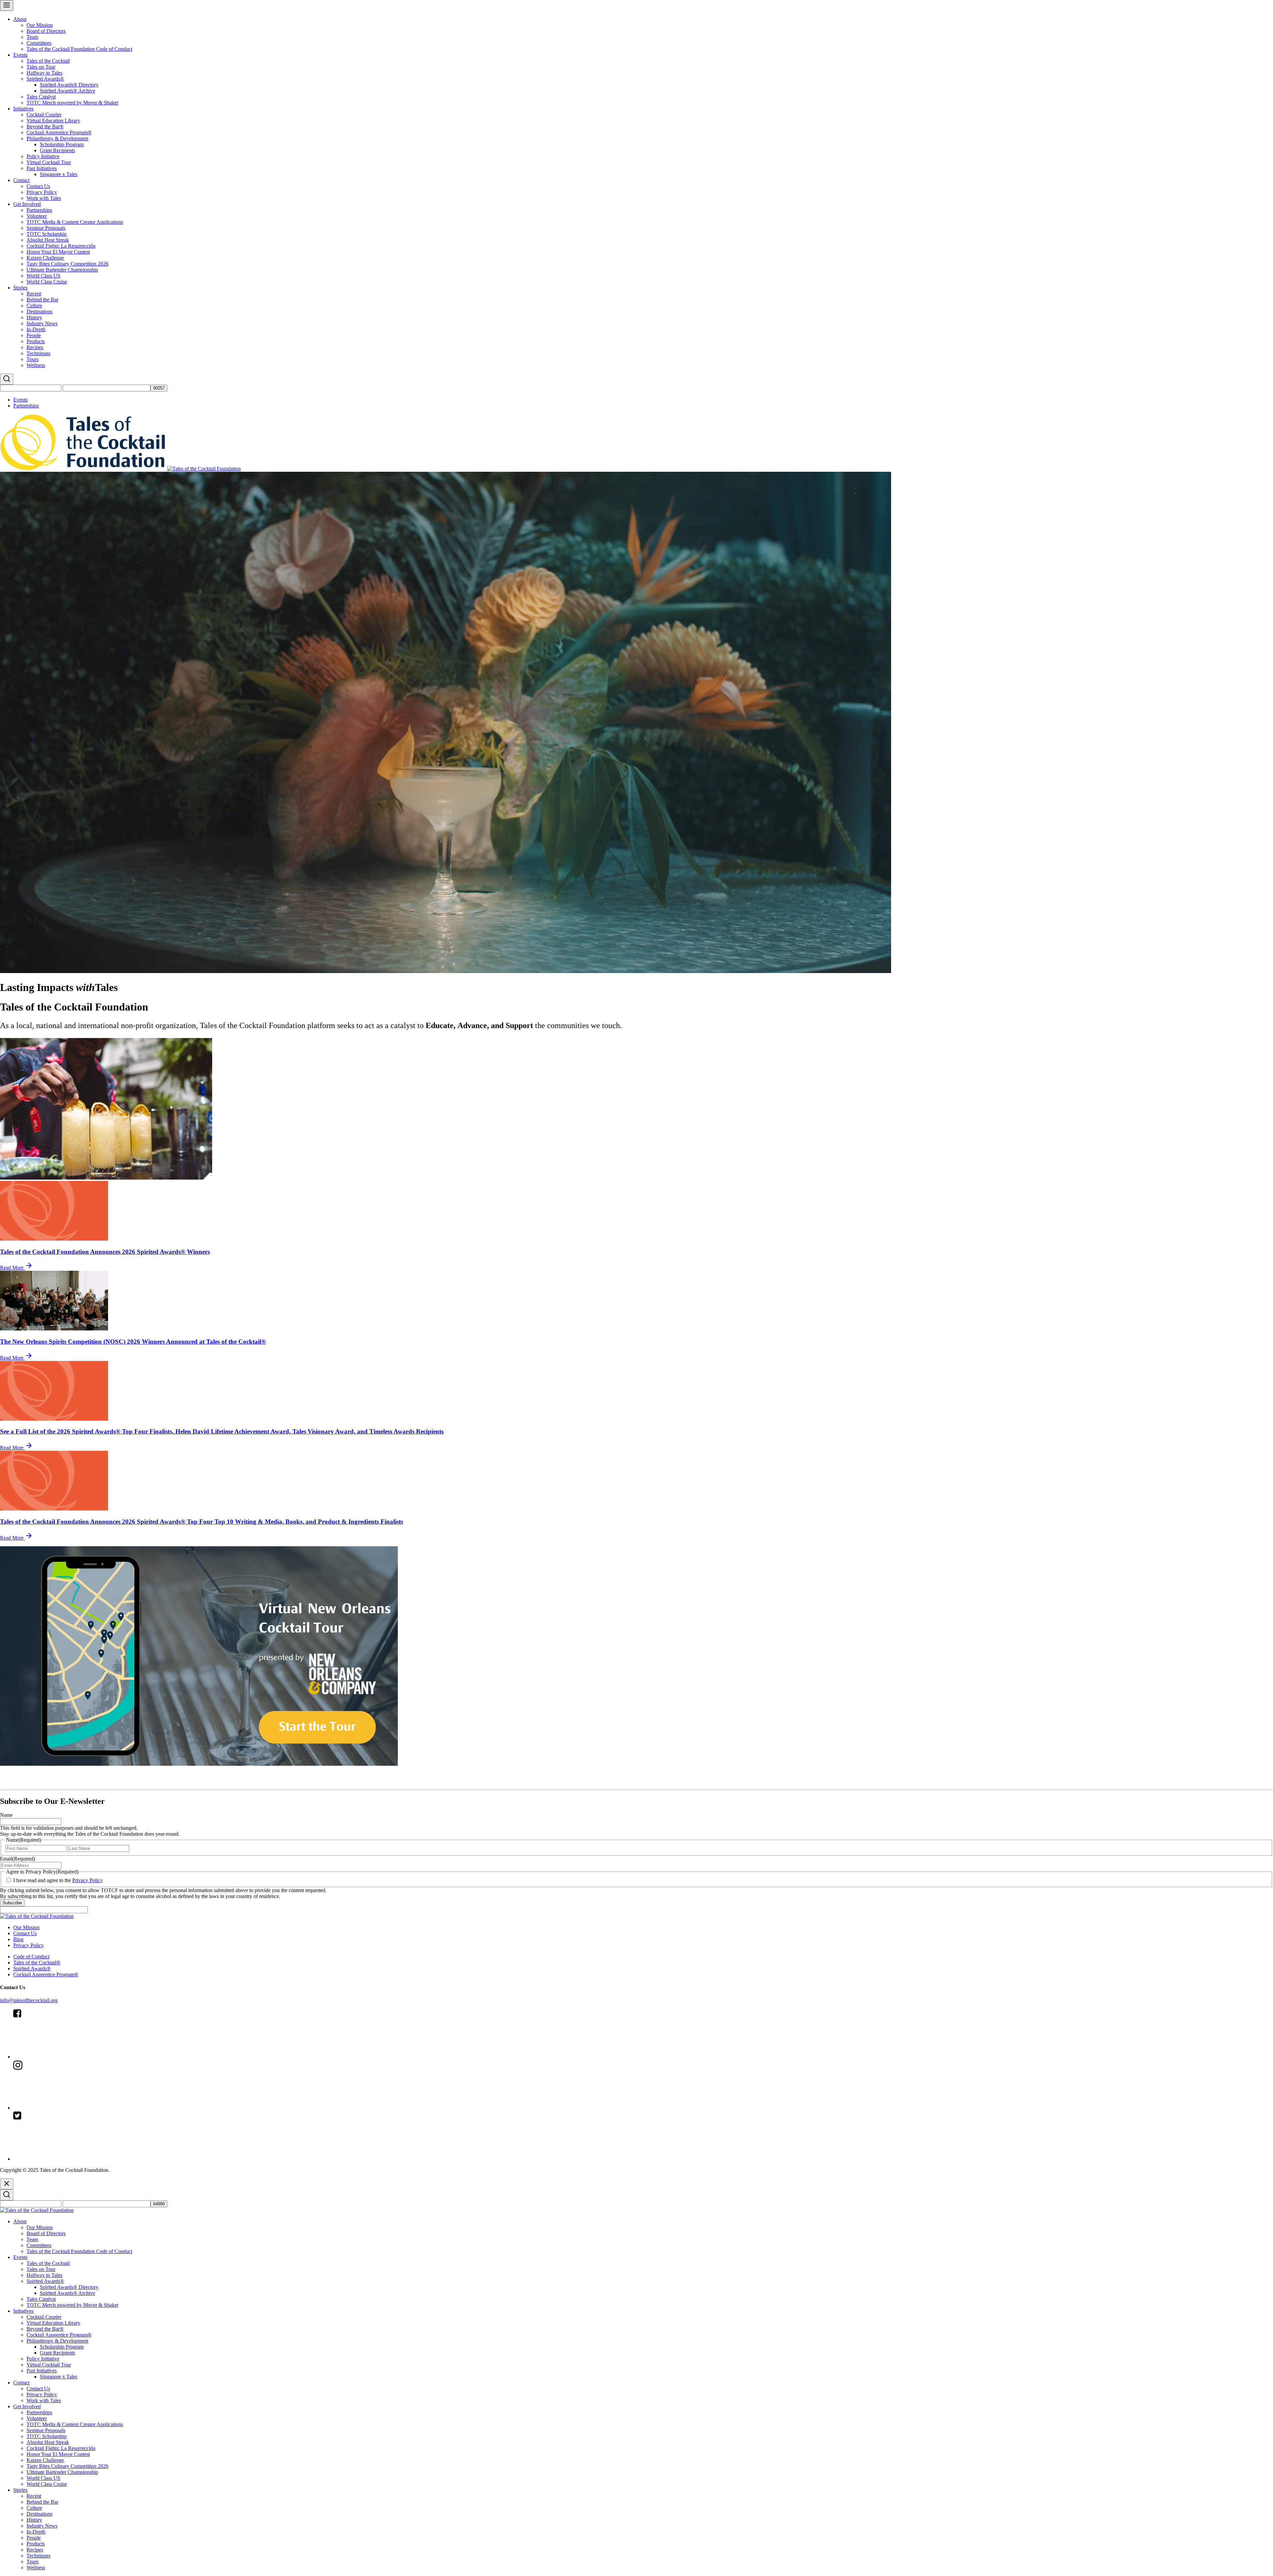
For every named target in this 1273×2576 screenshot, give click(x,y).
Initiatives (23, 109)
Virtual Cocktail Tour (49, 162)
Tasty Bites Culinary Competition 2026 (67, 264)
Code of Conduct (31, 1957)
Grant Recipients (57, 150)
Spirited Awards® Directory (69, 85)
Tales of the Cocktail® (37, 1963)
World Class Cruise (47, 282)
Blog (18, 1939)
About (20, 19)
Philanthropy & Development (57, 138)
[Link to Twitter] (63, 2159)
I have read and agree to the (58, 1880)
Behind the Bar (42, 300)
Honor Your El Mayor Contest (58, 252)
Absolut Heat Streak (48, 240)
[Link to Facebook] (63, 2057)
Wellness (36, 365)
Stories (20, 288)
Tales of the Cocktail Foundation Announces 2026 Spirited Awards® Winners (105, 1252)
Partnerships (39, 210)
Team (32, 37)
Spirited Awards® (45, 79)
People (34, 335)
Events (20, 55)
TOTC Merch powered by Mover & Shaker (72, 103)
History (34, 317)
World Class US (43, 276)
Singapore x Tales (59, 174)
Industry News (42, 323)
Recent (34, 294)
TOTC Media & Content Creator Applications (75, 222)
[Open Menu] (7, 5)
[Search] (7, 379)
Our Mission (40, 25)
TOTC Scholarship (47, 234)
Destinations (39, 311)
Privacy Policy (42, 192)
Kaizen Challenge (45, 258)
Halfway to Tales (44, 73)
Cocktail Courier (44, 115)
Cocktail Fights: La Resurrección (61, 246)
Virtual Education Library (53, 121)
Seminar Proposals (46, 228)
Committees (39, 43)
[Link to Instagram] (63, 2108)
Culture (34, 306)
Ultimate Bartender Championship (62, 270)
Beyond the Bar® (45, 126)
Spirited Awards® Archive (67, 91)
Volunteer (37, 216)
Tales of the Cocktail (48, 61)
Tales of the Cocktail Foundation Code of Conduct (79, 49)
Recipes (35, 347)
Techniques (38, 353)
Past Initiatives (42, 168)
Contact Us (38, 186)
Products (36, 341)
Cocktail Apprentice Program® (59, 132)
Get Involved (27, 204)
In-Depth (36, 329)
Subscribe (12, 1903)
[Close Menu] (7, 2184)
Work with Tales (44, 198)
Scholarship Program (62, 144)
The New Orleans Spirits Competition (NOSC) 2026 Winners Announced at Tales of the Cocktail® (133, 1342)
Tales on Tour (41, 67)
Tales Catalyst (41, 97)
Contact (21, 180)
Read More (12, 1268)
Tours (32, 359)
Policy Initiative (43, 156)
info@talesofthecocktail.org (29, 2000)
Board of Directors (46, 31)
